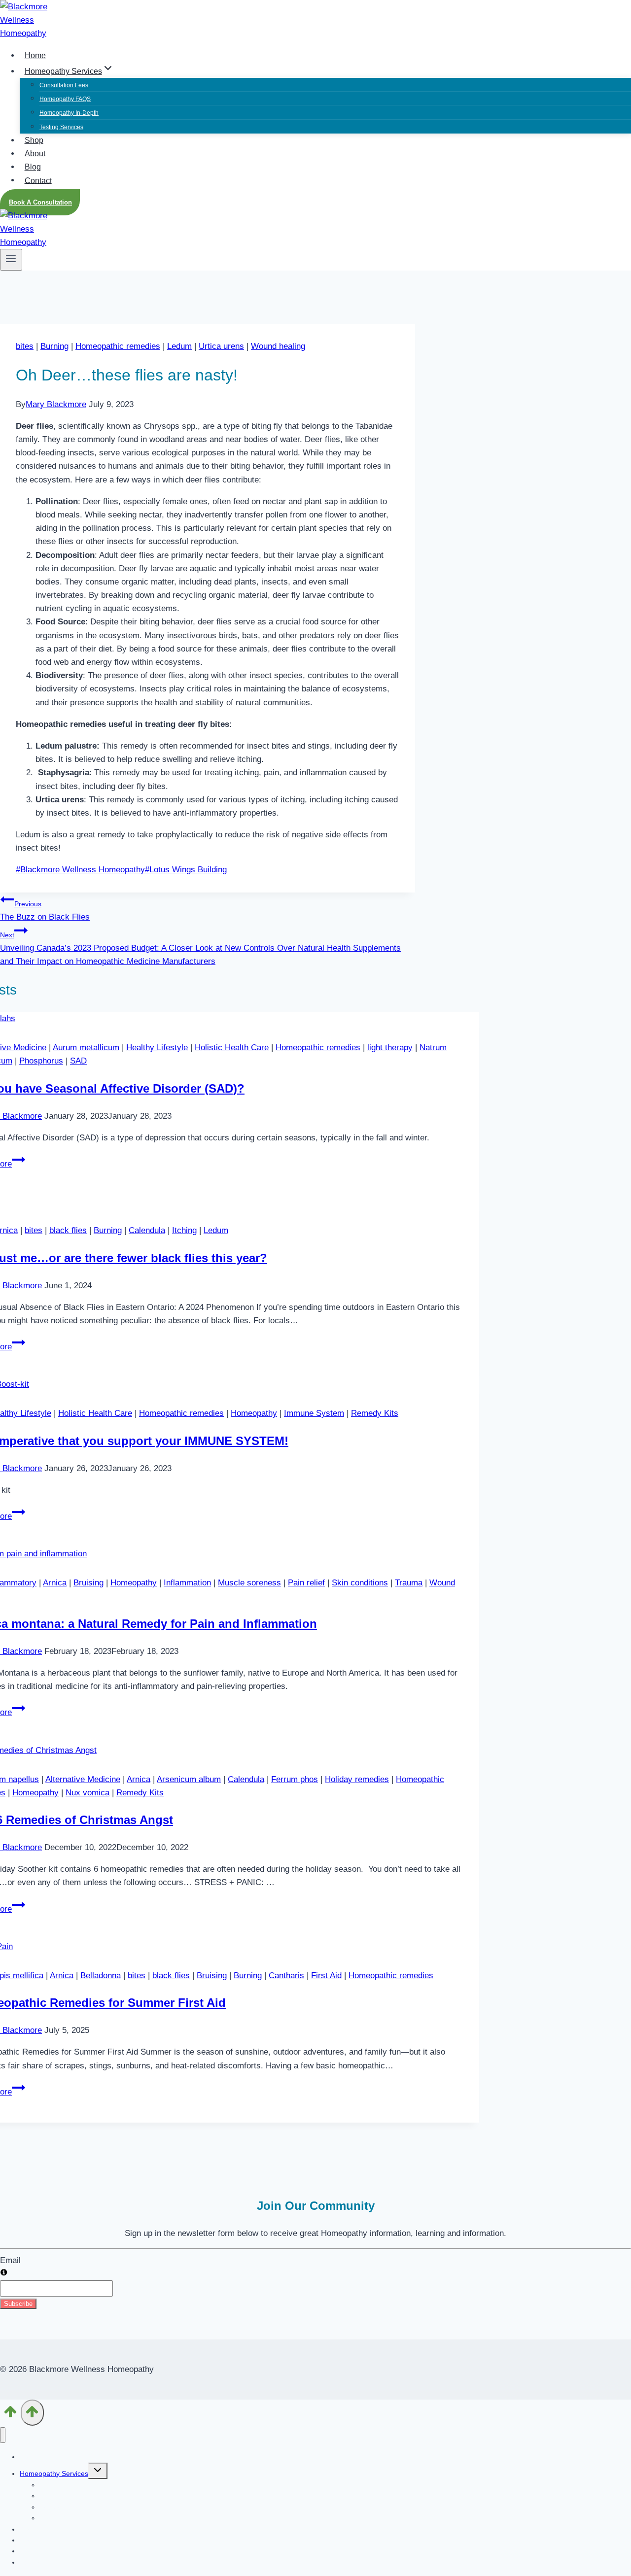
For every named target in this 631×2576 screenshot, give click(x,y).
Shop (34, 140)
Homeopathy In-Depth (69, 113)
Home (35, 55)
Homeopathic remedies (118, 346)
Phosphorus (41, 1061)
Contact (38, 180)
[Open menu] (11, 260)
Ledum (179, 346)
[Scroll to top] (10, 2415)
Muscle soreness (249, 1583)
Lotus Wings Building (186, 870)
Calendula (147, 1230)
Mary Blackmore (56, 404)
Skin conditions (360, 1583)
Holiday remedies (357, 1779)
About (35, 154)
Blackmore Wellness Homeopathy (80, 870)
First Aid (326, 1975)
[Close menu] (3, 2435)
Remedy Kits (375, 1413)
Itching (184, 1230)
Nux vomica (88, 1793)
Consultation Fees (64, 85)
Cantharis (286, 1975)
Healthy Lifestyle (157, 1048)
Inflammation (187, 1583)
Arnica (55, 1583)
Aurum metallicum (86, 1048)
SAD (78, 1061)
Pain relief (306, 1583)
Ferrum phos (295, 1779)
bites (25, 346)
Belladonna (101, 1975)
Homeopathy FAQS (65, 99)
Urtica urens (221, 346)
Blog (33, 167)
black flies (68, 1230)
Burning (54, 346)
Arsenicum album (189, 1779)
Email (10, 2260)
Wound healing (278, 346)
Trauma (409, 1583)
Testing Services (61, 127)
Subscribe (18, 2304)
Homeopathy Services (54, 2473)
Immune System (314, 1413)
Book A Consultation (40, 202)
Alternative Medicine (83, 1779)
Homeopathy (254, 1413)
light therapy (390, 1048)
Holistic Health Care (232, 1048)
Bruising (88, 1583)
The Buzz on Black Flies (45, 911)
